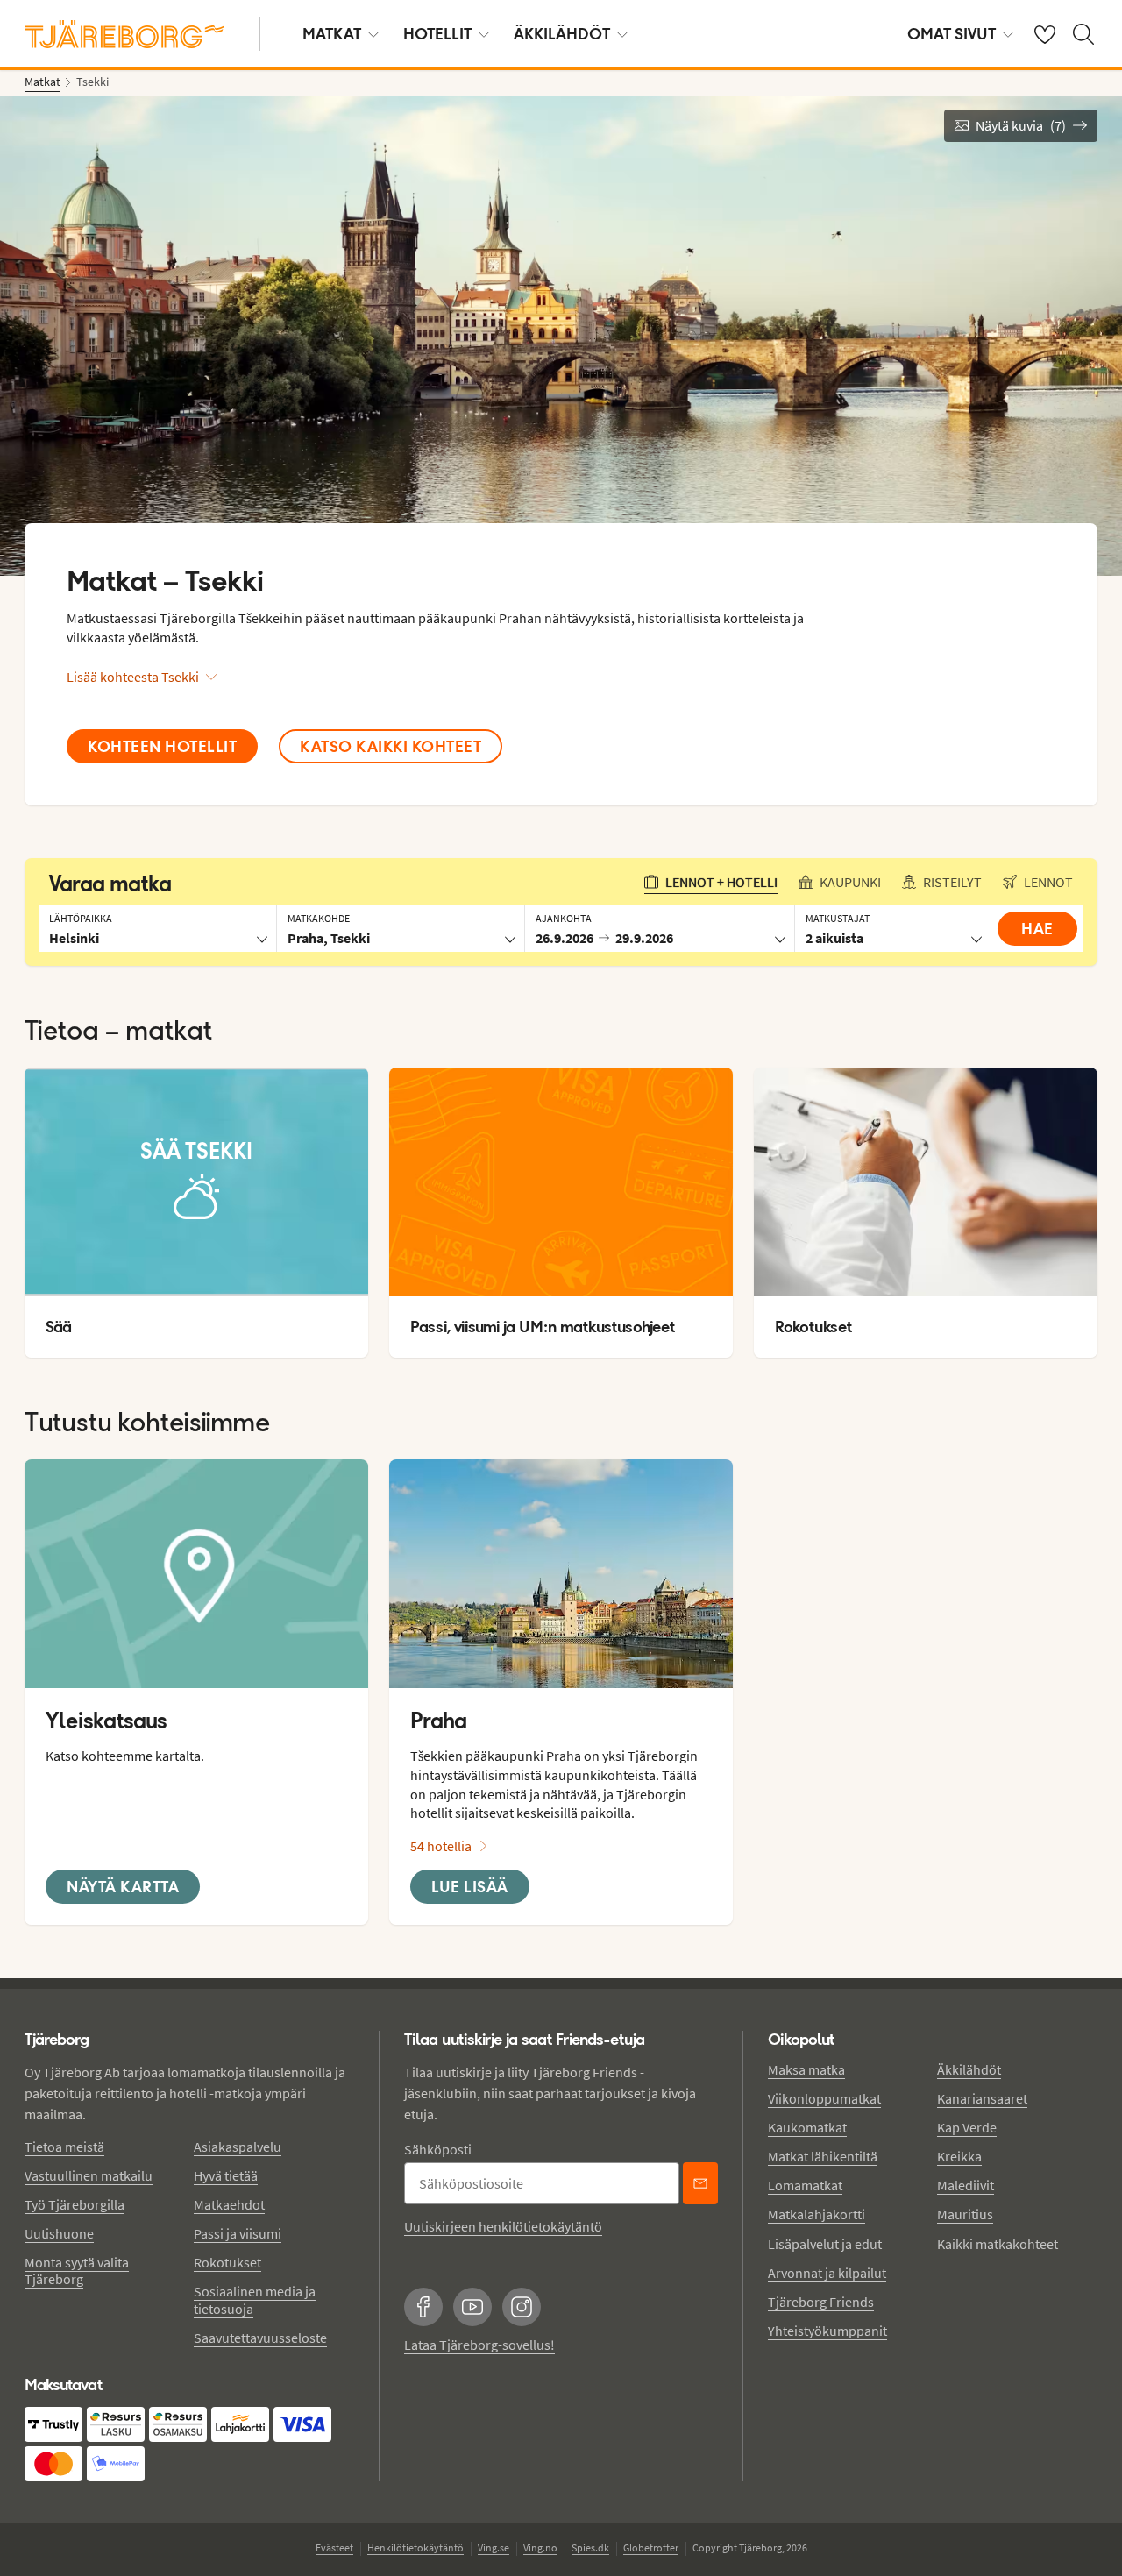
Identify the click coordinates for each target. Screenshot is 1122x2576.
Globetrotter (651, 2548)
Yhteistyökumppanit (827, 2331)
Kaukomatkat (807, 2127)
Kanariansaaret (982, 2098)
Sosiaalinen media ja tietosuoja (255, 2299)
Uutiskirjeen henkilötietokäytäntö (503, 2226)
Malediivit (966, 2185)
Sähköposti (438, 2149)
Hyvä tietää (226, 2175)
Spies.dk (590, 2548)
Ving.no (540, 2548)
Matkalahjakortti (817, 2214)
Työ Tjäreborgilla (75, 2204)
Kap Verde (967, 2127)
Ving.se (494, 2548)
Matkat (332, 34)
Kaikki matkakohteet (998, 2244)
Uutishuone (59, 2233)
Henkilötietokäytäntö (415, 2548)
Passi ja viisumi (238, 2233)
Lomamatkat (805, 2185)
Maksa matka (806, 2069)
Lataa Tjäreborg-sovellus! (479, 2345)
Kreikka (959, 2156)
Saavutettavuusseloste (260, 2338)
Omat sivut (952, 34)
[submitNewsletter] (700, 2183)
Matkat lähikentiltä (823, 2156)
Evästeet (334, 2548)
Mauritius (965, 2214)
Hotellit (437, 34)
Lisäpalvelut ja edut (825, 2244)
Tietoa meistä (64, 2147)
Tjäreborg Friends (821, 2302)
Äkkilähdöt (562, 34)
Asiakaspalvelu (238, 2147)
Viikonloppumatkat (824, 2098)
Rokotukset (227, 2262)
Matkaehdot (229, 2204)
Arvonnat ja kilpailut (827, 2273)
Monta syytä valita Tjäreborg (77, 2271)
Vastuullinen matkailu (89, 2175)
